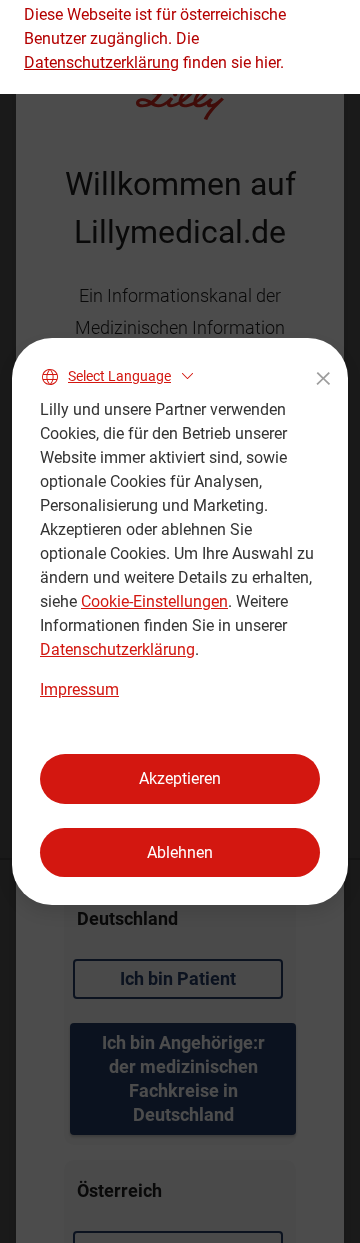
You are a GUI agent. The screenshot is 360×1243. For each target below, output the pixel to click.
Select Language (119, 376)
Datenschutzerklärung (117, 649)
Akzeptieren (180, 778)
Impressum (79, 689)
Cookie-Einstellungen (154, 601)
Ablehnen (180, 852)
